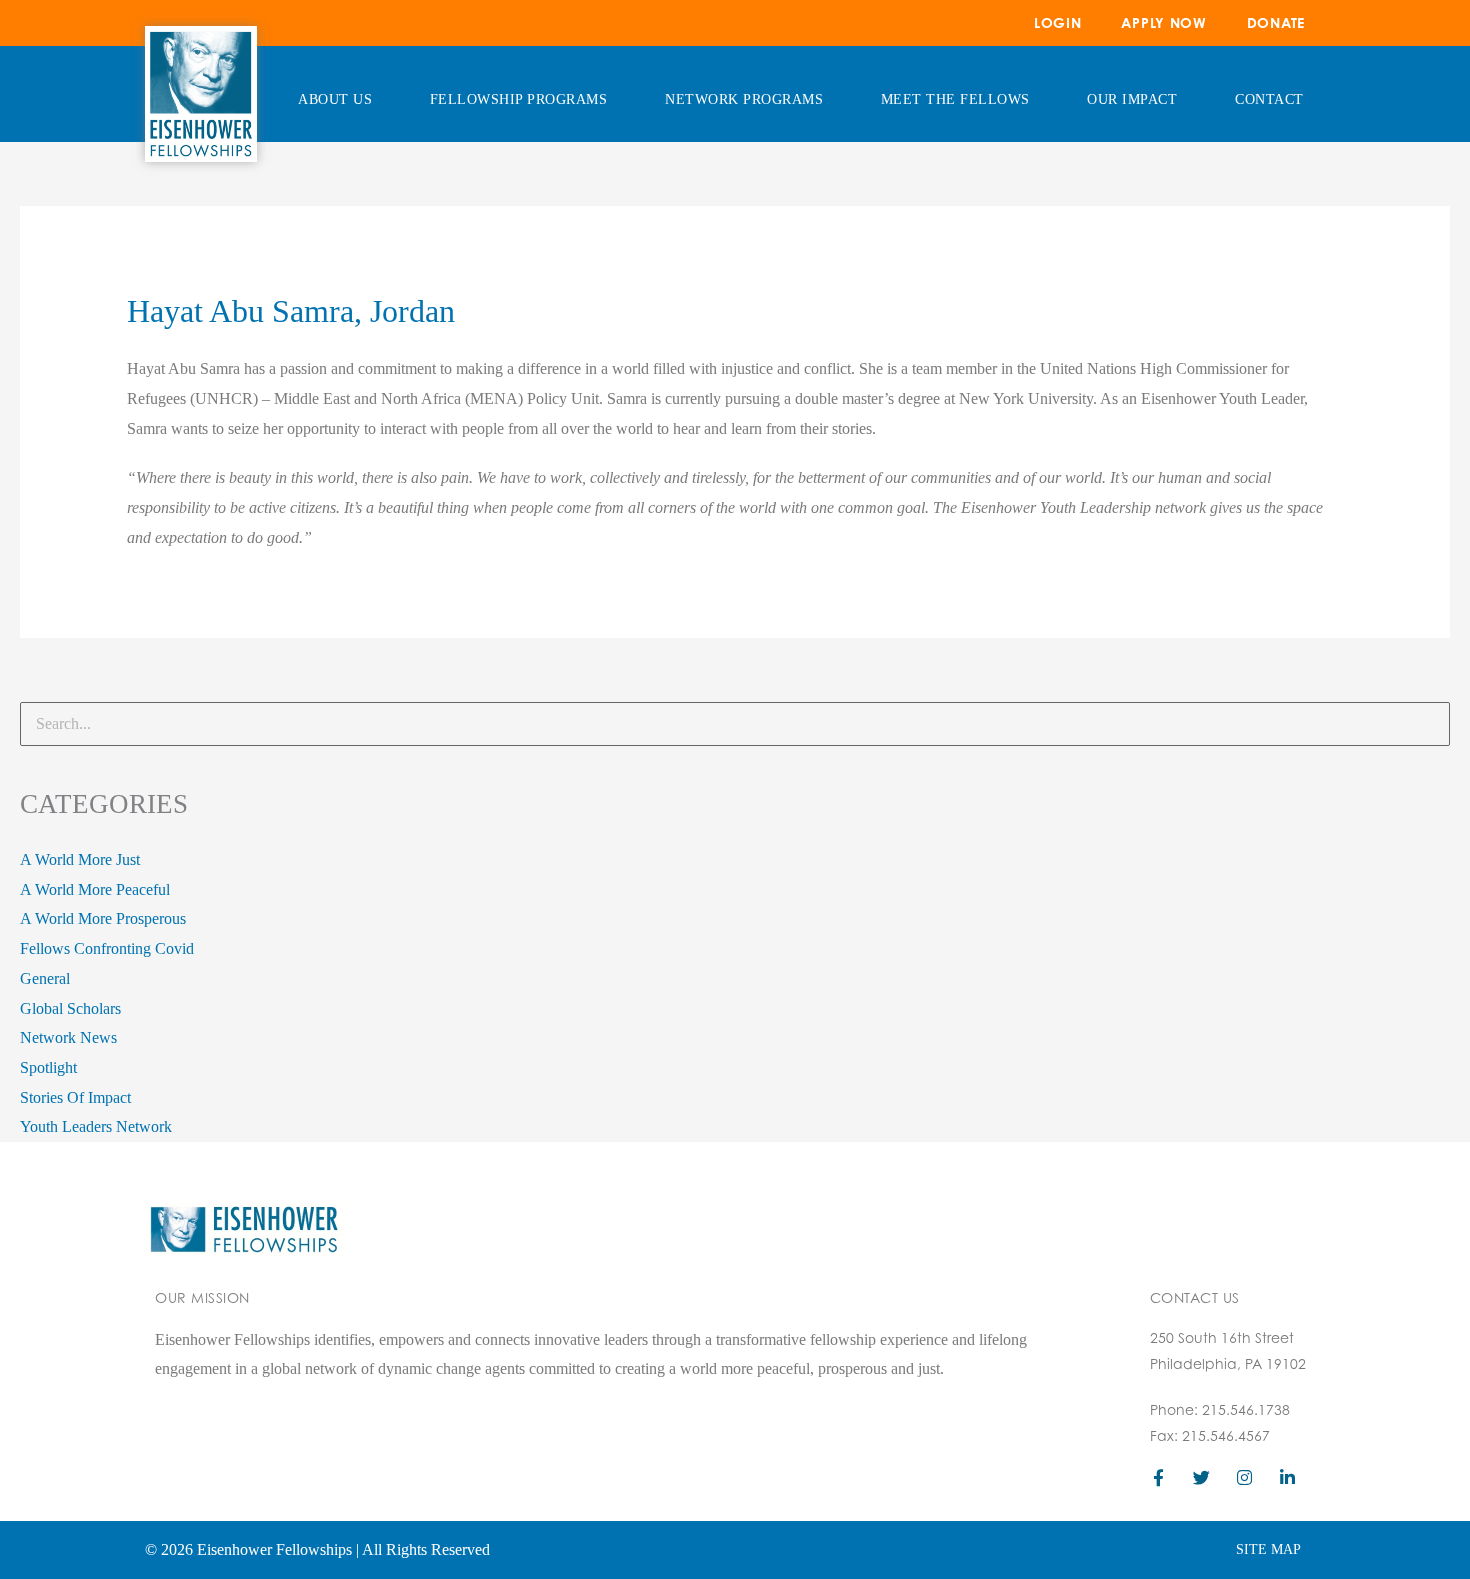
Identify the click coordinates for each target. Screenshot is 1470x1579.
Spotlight (48, 1067)
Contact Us (1195, 1297)
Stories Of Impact (75, 1097)
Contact (1269, 99)
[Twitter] (1201, 1477)
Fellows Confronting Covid (107, 948)
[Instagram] (1244, 1477)
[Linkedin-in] (1287, 1477)
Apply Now (1163, 22)
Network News (68, 1037)
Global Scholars (70, 1008)
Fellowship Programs (519, 99)
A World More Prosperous (103, 918)
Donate (1276, 22)
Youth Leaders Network (96, 1126)
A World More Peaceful (95, 889)
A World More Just (80, 859)
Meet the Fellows (955, 99)
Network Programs (744, 99)
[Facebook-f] (1158, 1477)
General (45, 978)
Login (1058, 22)
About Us (335, 99)
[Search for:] (735, 723)
